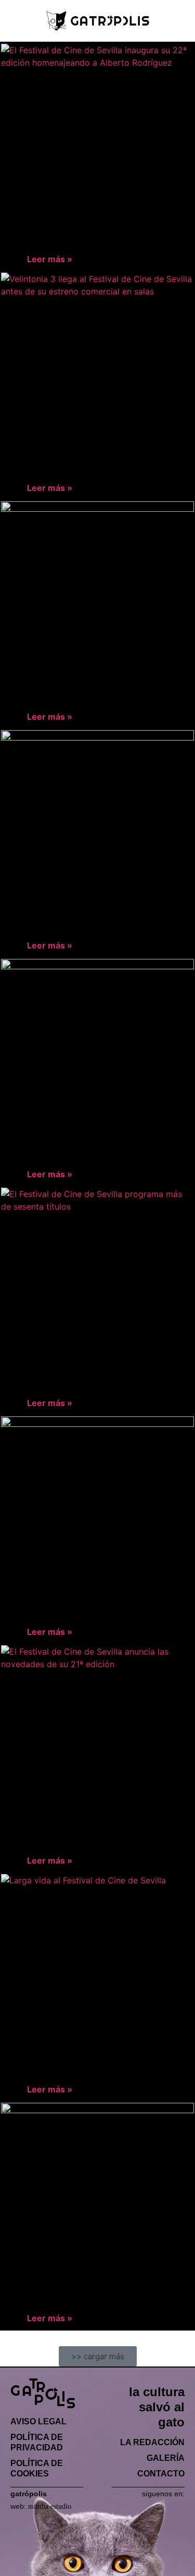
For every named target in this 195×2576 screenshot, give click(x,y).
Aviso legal (38, 2421)
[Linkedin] (164, 2507)
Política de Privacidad (37, 2442)
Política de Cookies (37, 2468)
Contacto (161, 2474)
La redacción (152, 2442)
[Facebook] (118, 2507)
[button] (13, 21)
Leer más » (50, 259)
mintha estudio (50, 2506)
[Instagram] (149, 2507)
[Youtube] (180, 2507)
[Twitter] (133, 2507)
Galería (166, 2458)
